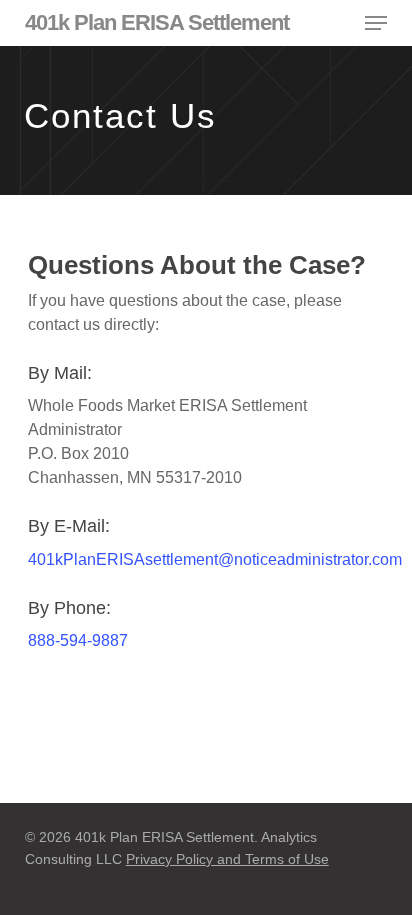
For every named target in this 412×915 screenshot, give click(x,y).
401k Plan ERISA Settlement (157, 23)
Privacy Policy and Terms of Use (227, 859)
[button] (376, 23)
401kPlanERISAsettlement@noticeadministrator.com (215, 559)
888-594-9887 (78, 640)
